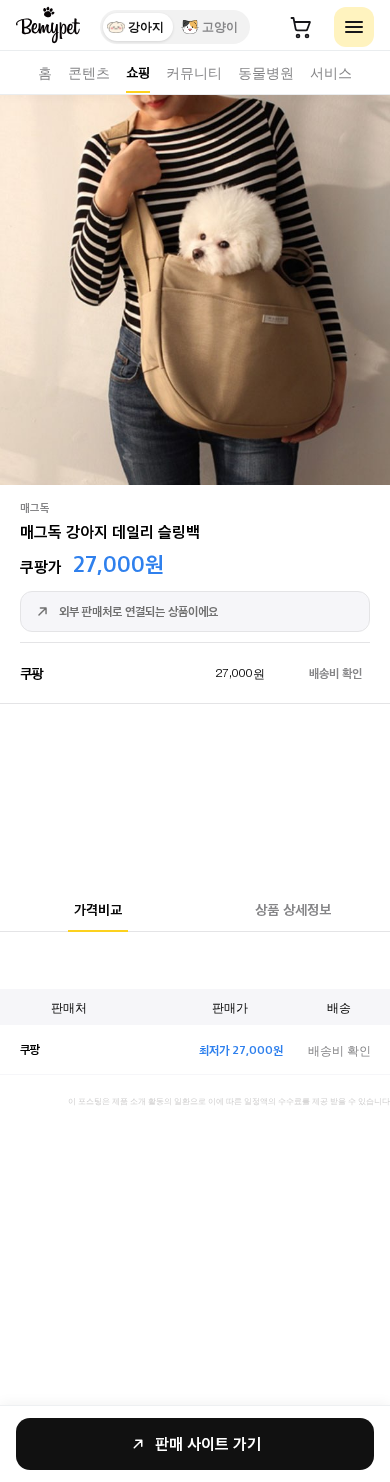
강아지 (146, 27)
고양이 (220, 27)
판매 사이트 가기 (208, 1443)
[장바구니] (301, 27)
